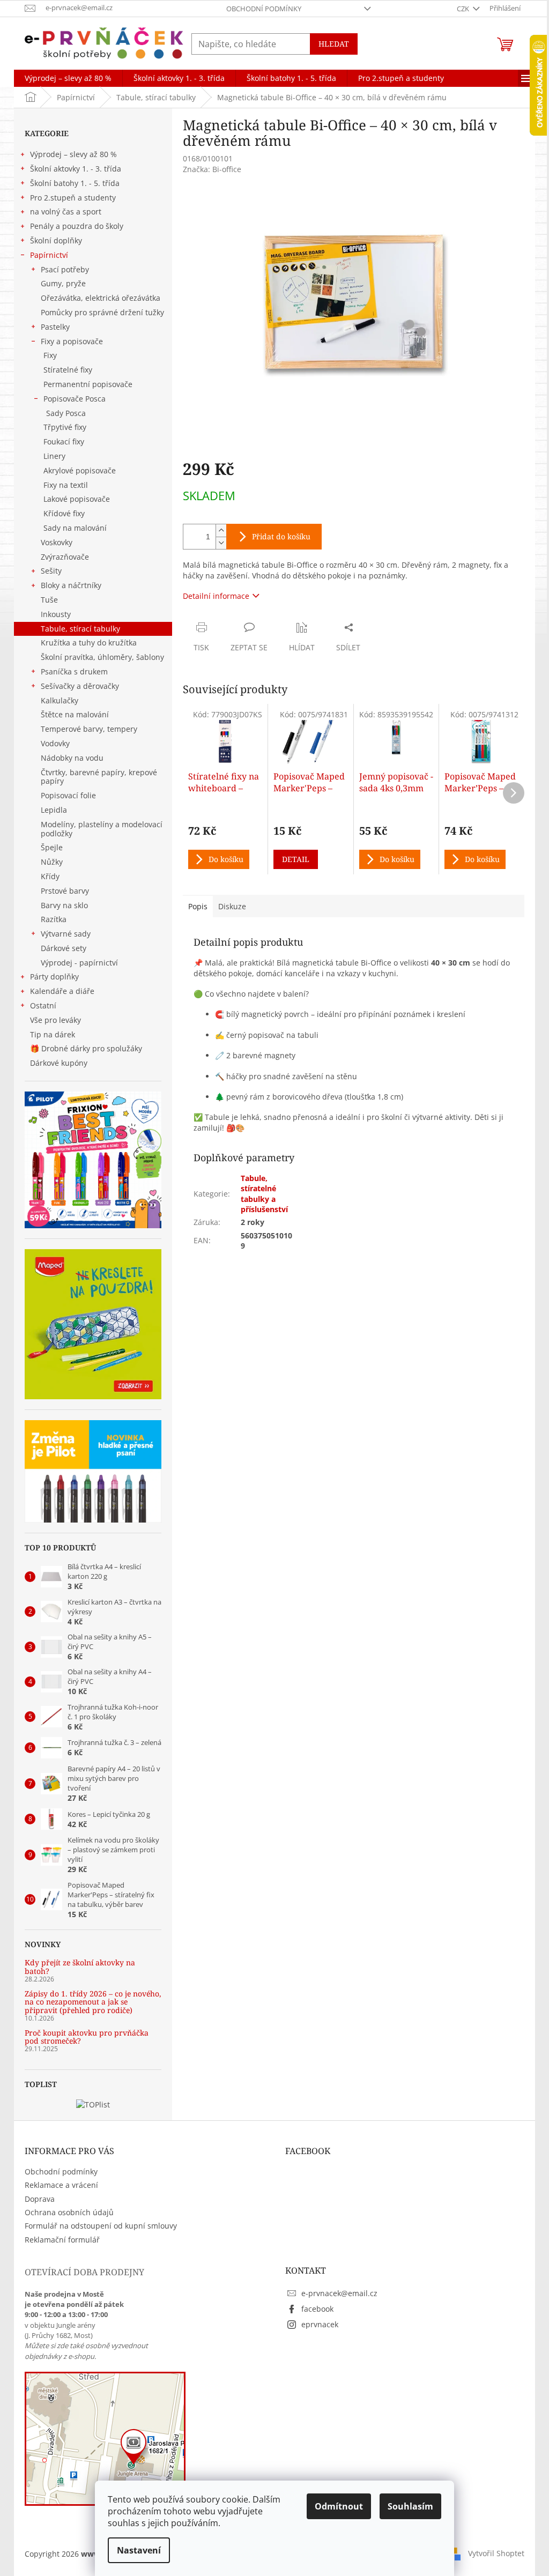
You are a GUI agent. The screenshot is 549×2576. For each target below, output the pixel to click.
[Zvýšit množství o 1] (221, 530)
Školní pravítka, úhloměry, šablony (102, 657)
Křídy (50, 876)
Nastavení (139, 2550)
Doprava (40, 2199)
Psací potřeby (65, 269)
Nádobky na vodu (72, 758)
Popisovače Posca (75, 399)
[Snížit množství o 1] (221, 543)
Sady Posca (66, 413)
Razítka (54, 919)
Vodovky (55, 743)
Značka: (212, 169)
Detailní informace (216, 596)
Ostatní (43, 1005)
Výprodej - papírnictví (79, 963)
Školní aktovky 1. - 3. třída (76, 169)
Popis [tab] (198, 906)
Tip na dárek (53, 1034)
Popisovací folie (68, 795)
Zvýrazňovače (65, 557)
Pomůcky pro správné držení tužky (102, 312)
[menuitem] (68, 78)
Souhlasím (410, 2506)
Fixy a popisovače (72, 341)
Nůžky (52, 862)
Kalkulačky (60, 700)
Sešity (51, 571)
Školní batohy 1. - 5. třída (75, 183)
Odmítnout (339, 2506)
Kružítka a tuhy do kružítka (89, 643)
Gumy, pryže (63, 283)
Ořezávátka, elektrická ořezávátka (101, 298)
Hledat (334, 44)
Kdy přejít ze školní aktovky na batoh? (80, 1967)
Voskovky (57, 542)
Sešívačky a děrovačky (80, 686)
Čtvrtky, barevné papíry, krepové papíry (99, 777)
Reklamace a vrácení (61, 2185)
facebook (317, 2309)
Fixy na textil (66, 485)
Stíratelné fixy (68, 370)
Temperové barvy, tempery (89, 729)
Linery (54, 456)
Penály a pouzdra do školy (77, 226)
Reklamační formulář (62, 2240)
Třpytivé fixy (65, 427)
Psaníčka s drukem (74, 671)
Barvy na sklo (64, 905)
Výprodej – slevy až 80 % (73, 154)
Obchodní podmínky (264, 9)
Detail (296, 859)
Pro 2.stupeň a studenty (73, 198)
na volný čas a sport (66, 211)
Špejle (52, 847)
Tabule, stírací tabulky (80, 629)
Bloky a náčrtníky (71, 585)
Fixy (50, 355)
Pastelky (55, 327)
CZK (464, 9)
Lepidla (54, 810)
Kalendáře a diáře (62, 991)
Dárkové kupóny (60, 1063)
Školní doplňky (56, 240)
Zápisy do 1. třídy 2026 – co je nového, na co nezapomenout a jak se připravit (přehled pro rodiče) (93, 2002)
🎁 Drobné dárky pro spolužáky (86, 1048)
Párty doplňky (54, 977)
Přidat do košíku (281, 536)
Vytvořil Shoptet (496, 2553)
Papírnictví (49, 255)
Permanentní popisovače (88, 384)
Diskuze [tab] (232, 906)
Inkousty (56, 614)
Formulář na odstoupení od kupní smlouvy (101, 2226)
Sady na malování (75, 528)
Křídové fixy (64, 513)
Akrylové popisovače (80, 470)
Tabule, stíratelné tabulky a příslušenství (264, 1194)
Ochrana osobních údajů (69, 2212)
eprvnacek (320, 2324)
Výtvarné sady (66, 934)
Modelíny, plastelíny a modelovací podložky (102, 829)
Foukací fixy (64, 441)
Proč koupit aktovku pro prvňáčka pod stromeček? (87, 2037)
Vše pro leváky (55, 1020)
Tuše (49, 600)
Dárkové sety (64, 948)
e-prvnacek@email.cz (339, 2293)
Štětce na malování (75, 714)
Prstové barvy (65, 891)
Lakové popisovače (77, 499)
